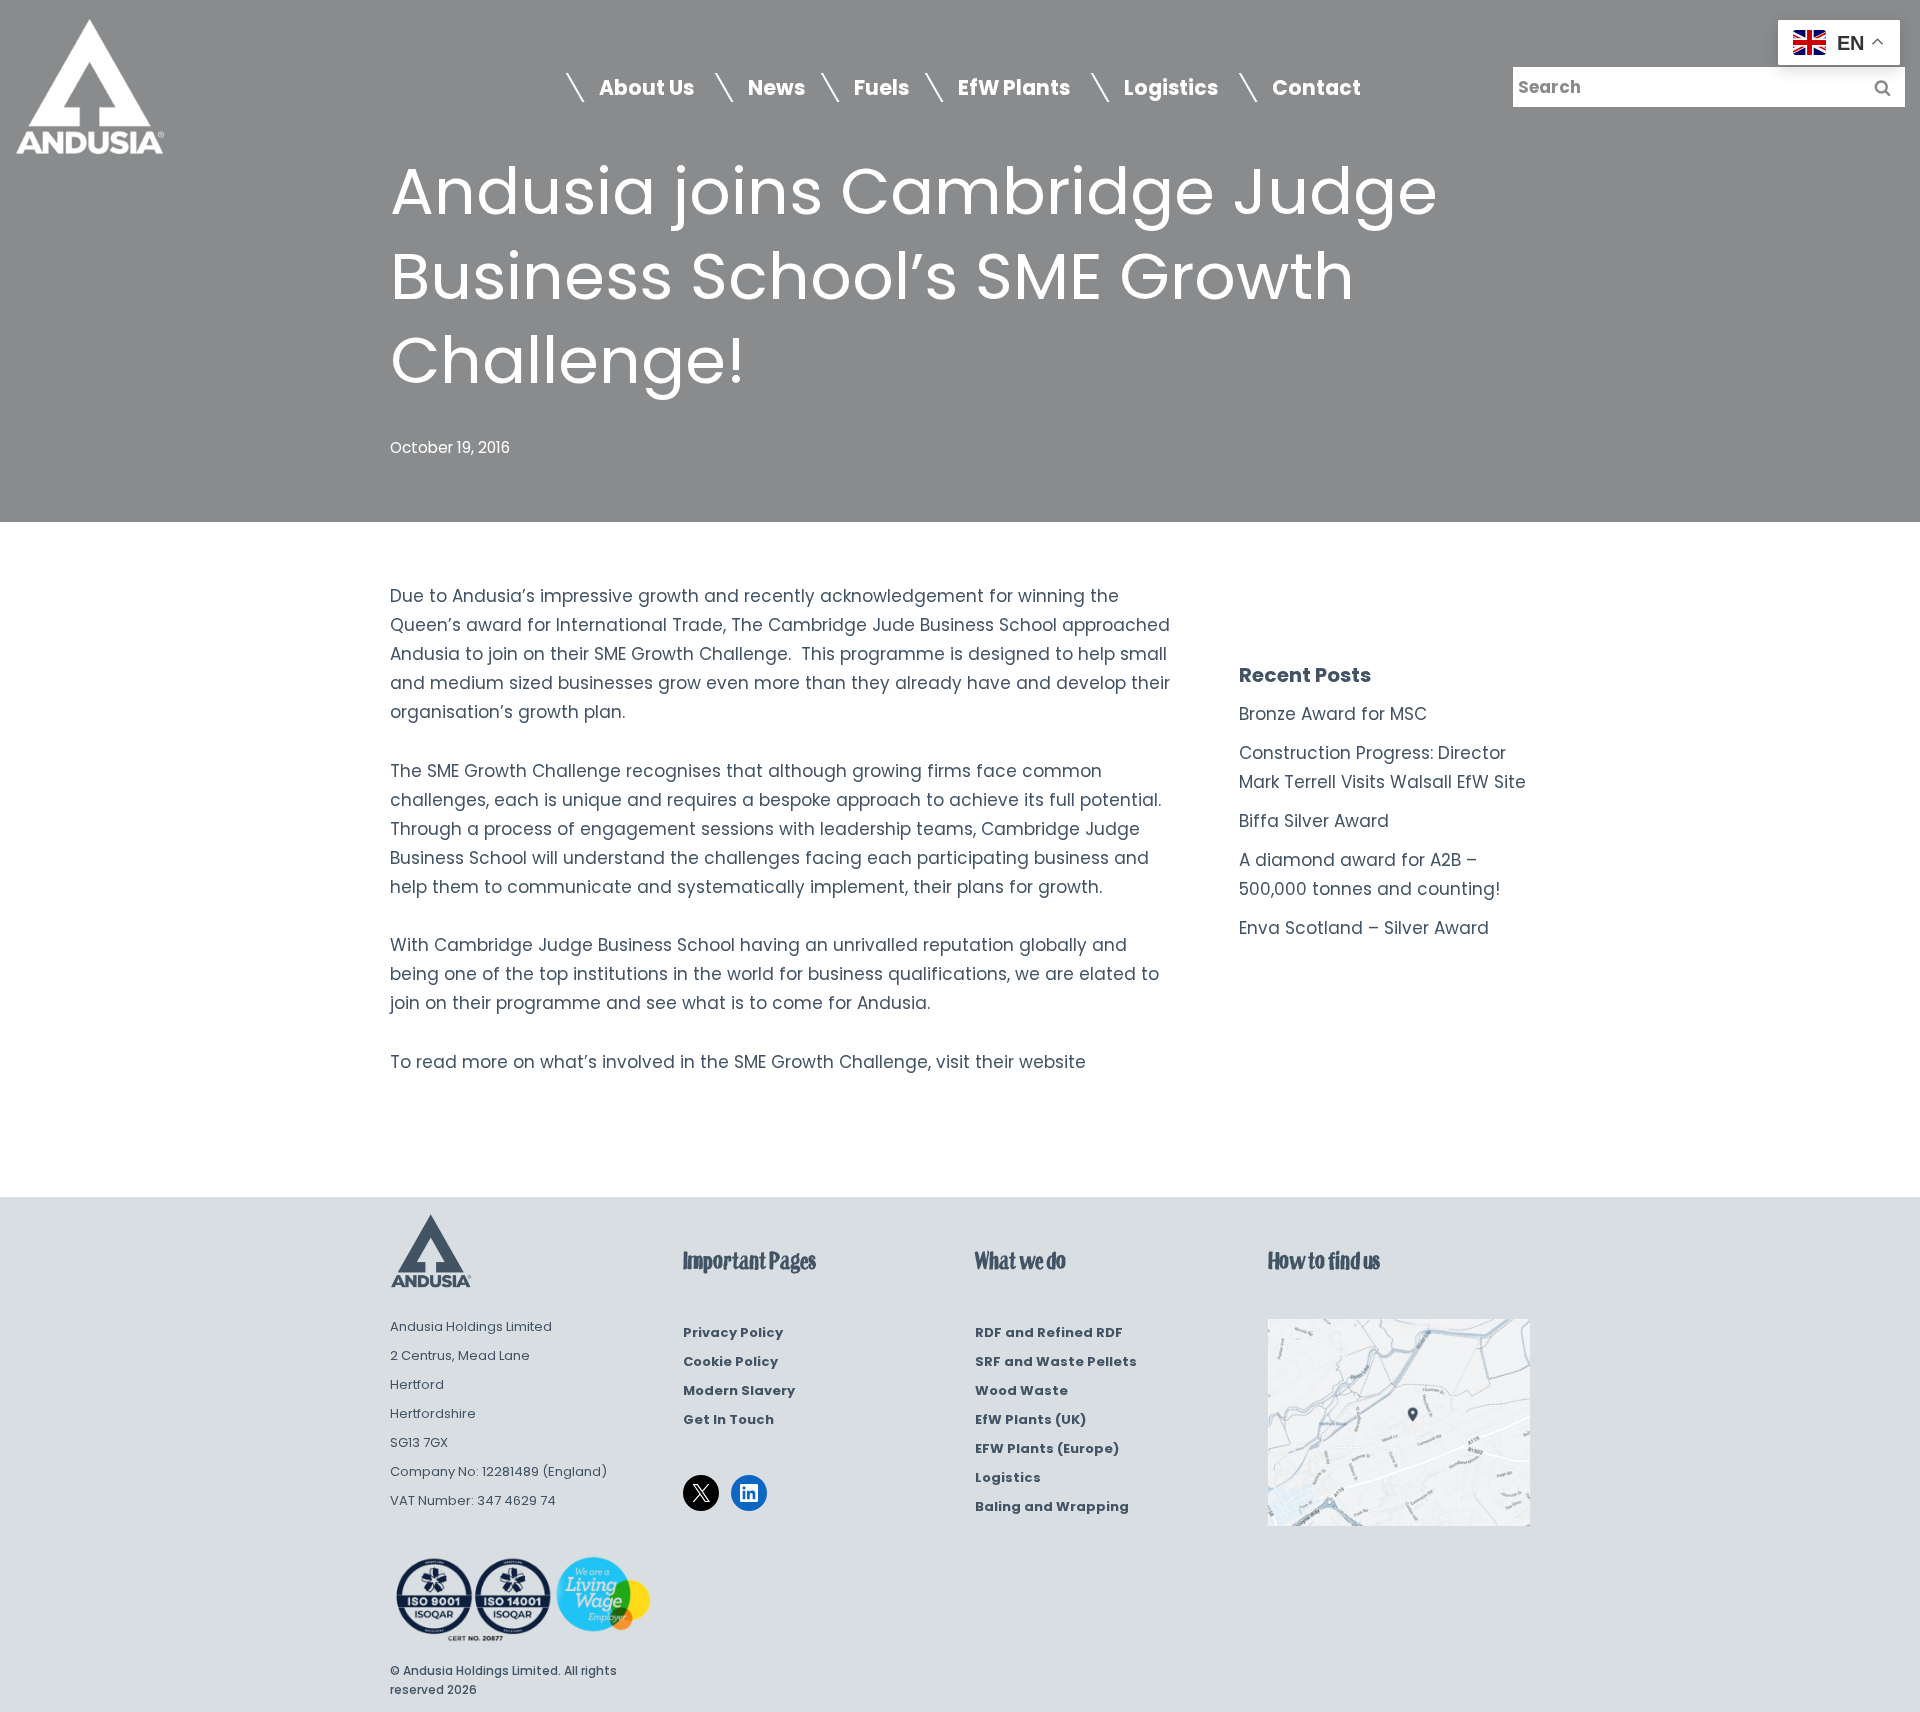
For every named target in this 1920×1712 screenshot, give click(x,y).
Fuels (881, 88)
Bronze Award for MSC (1333, 714)
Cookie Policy (730, 1361)
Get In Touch (728, 1419)
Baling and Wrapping (1052, 1506)
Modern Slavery (739, 1390)
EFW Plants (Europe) (1047, 1448)
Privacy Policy (733, 1332)
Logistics (1008, 1477)
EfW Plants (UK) (1030, 1419)
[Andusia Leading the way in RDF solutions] (90, 87)
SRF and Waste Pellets (1056, 1361)
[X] (701, 1493)
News (776, 88)
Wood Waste (1021, 1390)
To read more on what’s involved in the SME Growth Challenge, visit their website (738, 1062)
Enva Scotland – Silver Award (1364, 928)
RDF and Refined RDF (1049, 1332)
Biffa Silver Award (1314, 821)
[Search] (1882, 87)
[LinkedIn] (749, 1493)
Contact (1316, 88)
